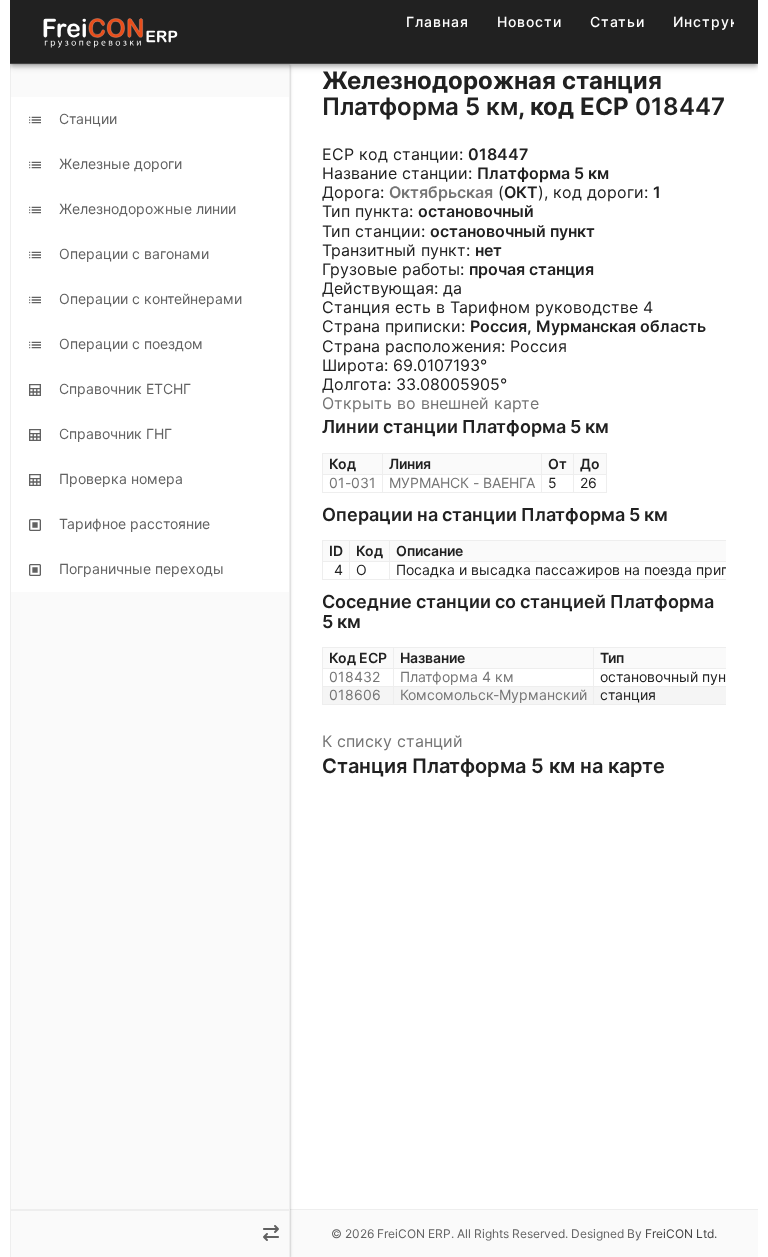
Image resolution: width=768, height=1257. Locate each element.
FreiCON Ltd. (681, 1233)
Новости (529, 21)
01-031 (352, 482)
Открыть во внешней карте (430, 403)
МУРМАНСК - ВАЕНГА (462, 482)
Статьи (617, 21)
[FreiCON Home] (109, 31)
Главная (437, 21)
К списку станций (392, 741)
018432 (354, 676)
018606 (355, 694)
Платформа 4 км (457, 676)
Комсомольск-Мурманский (493, 694)
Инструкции (720, 21)
